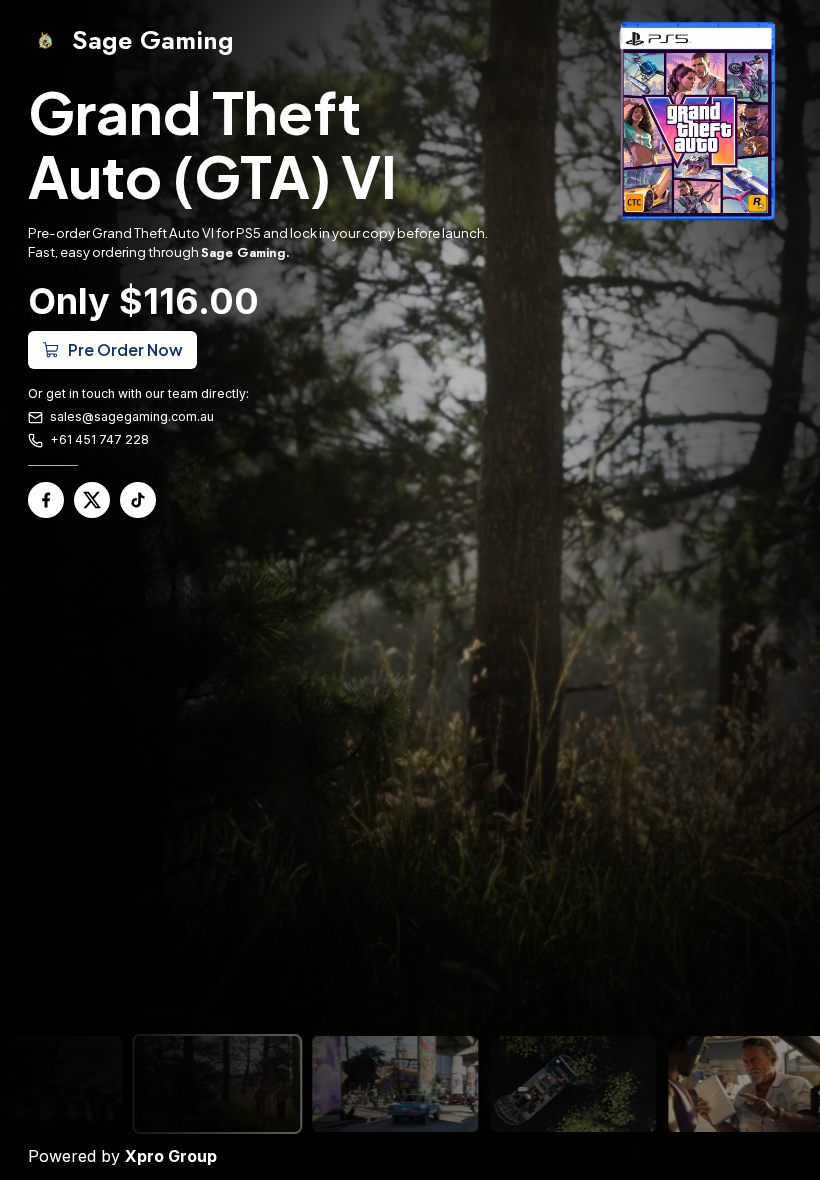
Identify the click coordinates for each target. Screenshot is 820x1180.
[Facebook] (46, 500)
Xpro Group (171, 1156)
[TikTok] (138, 500)
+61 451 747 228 (99, 439)
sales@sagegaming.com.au (132, 416)
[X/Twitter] (92, 500)
